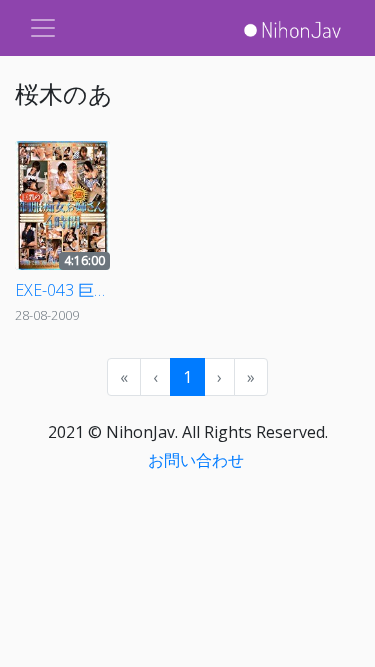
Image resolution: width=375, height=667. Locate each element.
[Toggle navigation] (43, 28)
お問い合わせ (196, 460)
